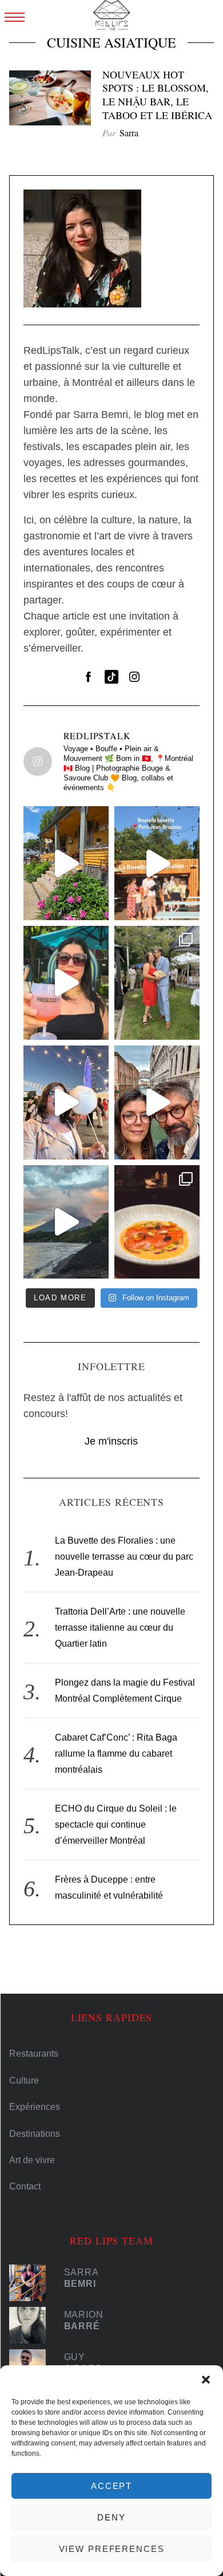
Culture (24, 2080)
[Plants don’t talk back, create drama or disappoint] (66, 863)
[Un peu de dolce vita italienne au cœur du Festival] (66, 983)
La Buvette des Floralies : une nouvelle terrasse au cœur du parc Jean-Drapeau (124, 1557)
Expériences (35, 2107)
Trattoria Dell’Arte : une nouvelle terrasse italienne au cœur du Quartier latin (120, 1628)
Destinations (35, 2134)
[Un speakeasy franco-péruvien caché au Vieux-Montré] (157, 1222)
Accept (111, 2486)
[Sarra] (31, 2283)
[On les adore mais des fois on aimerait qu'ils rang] (157, 1102)
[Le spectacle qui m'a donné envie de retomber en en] (66, 1102)
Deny (111, 2517)
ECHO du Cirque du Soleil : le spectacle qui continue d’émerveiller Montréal (116, 1824)
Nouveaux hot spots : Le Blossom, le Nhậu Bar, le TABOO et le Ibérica (157, 95)
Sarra (129, 133)
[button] (206, 2380)
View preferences (112, 2549)
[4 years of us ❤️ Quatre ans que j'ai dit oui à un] (157, 983)
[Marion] (31, 2325)
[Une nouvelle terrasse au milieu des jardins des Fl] (157, 863)
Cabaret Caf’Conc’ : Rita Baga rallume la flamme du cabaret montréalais (116, 1754)
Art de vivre (32, 2160)
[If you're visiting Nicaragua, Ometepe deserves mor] (66, 1222)
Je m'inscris (111, 1441)
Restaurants (34, 2054)
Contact (25, 2186)
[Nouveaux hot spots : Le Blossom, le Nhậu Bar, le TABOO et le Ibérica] (50, 98)
